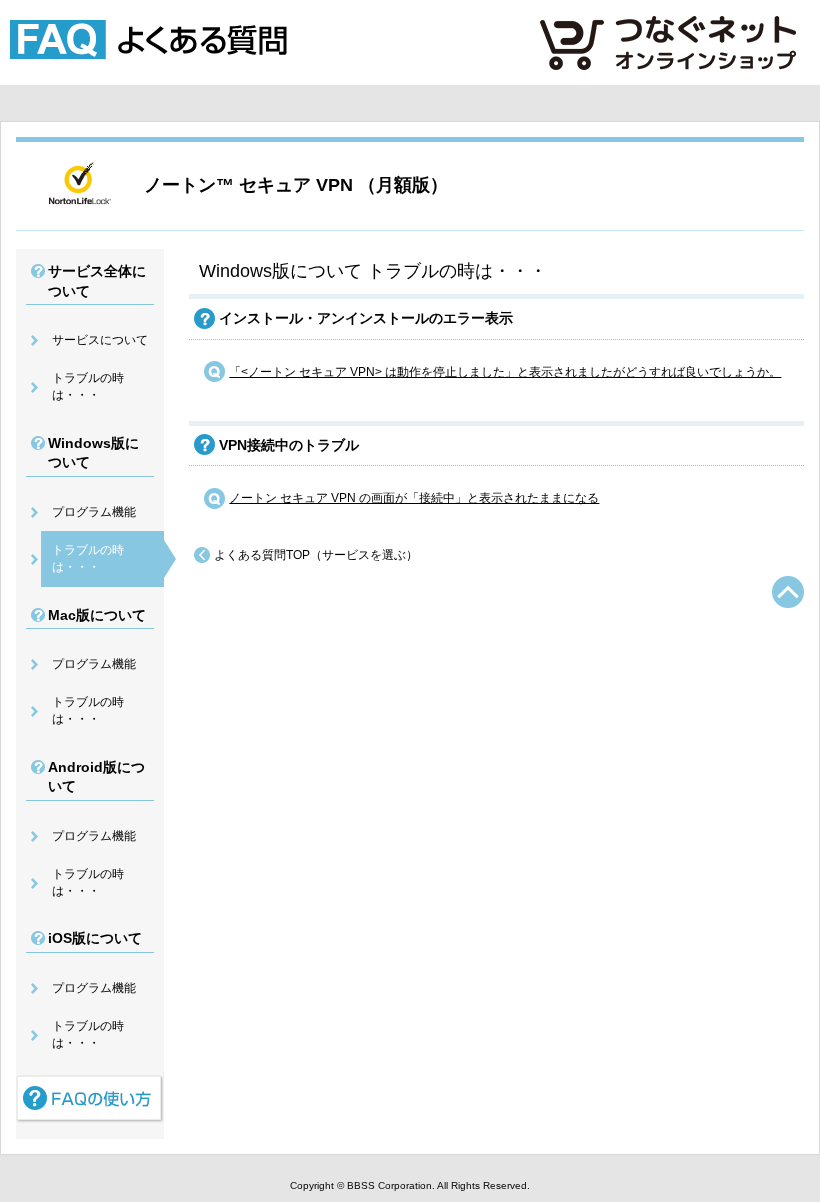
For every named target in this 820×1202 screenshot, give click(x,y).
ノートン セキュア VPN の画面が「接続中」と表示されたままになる (414, 498)
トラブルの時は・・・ (88, 386)
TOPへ (788, 592)
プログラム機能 (94, 512)
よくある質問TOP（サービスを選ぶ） (316, 555)
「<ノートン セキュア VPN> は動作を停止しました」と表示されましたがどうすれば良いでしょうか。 (505, 372)
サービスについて (100, 340)
